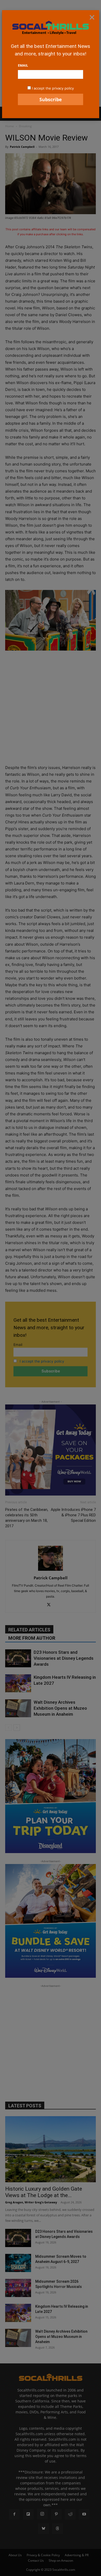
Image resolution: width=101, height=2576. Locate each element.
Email (23, 65)
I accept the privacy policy (53, 88)
